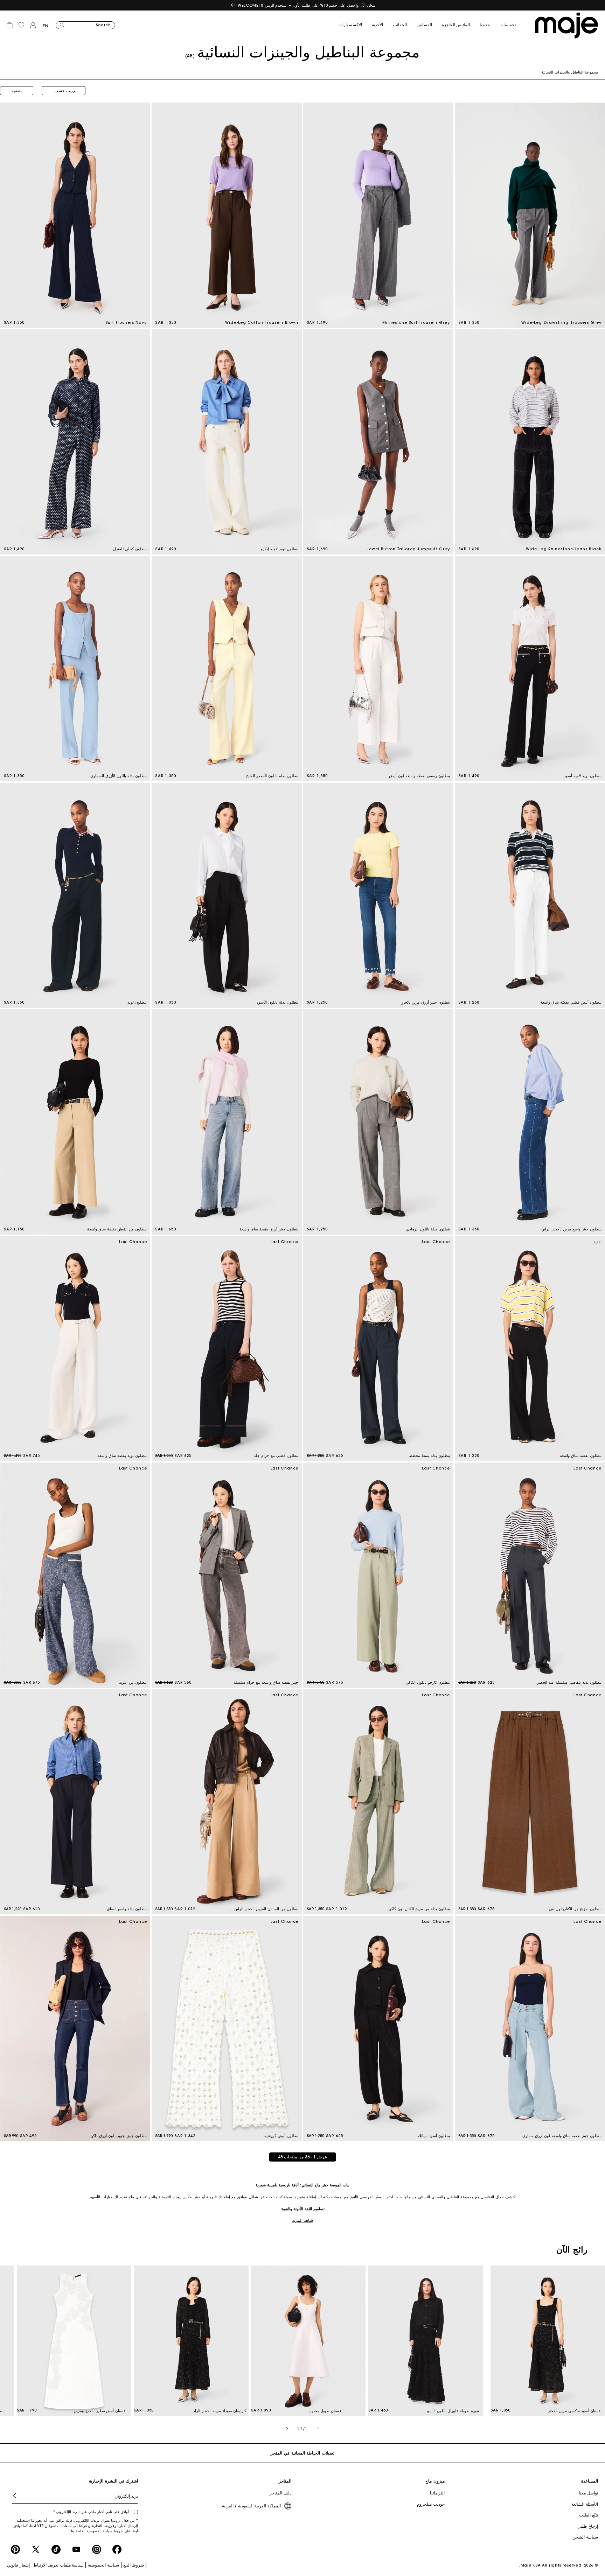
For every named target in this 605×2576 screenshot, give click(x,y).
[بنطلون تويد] (75, 895)
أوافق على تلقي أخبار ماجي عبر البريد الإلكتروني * (92, 2512)
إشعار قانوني (18, 2565)
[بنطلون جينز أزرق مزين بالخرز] (378, 895)
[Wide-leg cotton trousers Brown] (227, 215)
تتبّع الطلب (589, 2515)
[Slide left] (318, 2429)
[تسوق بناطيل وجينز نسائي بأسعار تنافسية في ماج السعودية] (566, 26)
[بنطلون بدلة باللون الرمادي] (378, 1122)
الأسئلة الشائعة (585, 2504)
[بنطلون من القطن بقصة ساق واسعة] (75, 1122)
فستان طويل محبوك (325, 2411)
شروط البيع (134, 2565)
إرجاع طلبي (588, 2526)
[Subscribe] (20, 2496)
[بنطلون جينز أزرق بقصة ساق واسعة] (227, 1122)
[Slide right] (287, 2429)
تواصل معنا (588, 2493)
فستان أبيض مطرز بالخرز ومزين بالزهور (99, 2411)
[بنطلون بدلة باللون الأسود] (227, 895)
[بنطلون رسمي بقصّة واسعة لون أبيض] (378, 669)
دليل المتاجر (280, 2493)
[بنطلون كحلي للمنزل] (75, 442)
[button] (513, 25)
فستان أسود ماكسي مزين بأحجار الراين (574, 2411)
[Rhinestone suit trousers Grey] (378, 215)
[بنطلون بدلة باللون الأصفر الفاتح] (227, 669)
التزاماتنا (437, 2493)
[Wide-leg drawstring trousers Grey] (530, 215)
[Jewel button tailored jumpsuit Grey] (378, 442)
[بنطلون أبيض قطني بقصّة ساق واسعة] (530, 895)
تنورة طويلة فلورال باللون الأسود (452, 2411)
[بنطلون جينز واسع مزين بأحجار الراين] (530, 1122)
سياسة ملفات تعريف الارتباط (59, 2565)
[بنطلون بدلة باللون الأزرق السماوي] (75, 669)
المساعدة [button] (590, 2481)
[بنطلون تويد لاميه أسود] (530, 669)
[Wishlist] (21, 25)
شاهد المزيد (302, 2220)
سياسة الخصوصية (103, 2565)
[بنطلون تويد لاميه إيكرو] (227, 442)
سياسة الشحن (585, 2537)
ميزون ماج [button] (435, 2481)
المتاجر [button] (285, 2481)
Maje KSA (531, 2565)
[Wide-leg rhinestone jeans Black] (530, 442)
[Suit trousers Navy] (75, 215)
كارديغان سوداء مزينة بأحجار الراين (219, 2411)
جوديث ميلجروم (431, 2504)
